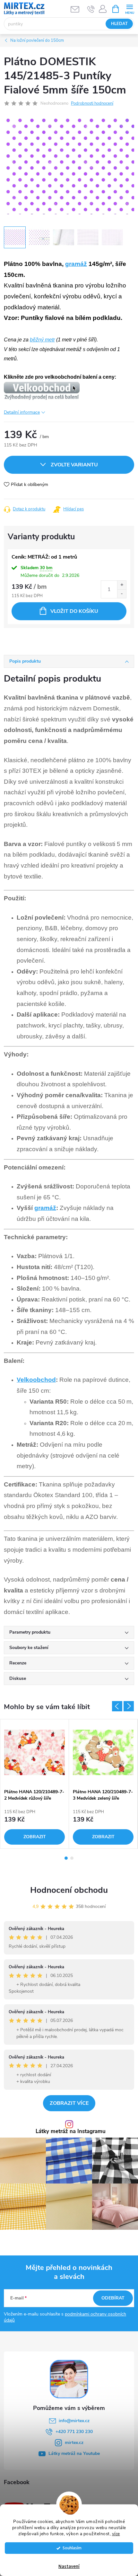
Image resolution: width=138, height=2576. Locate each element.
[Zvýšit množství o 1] (122, 585)
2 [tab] (72, 1858)
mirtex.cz (74, 2443)
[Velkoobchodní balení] (42, 391)
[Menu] (129, 9)
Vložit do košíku (74, 611)
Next (129, 1706)
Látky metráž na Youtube (74, 2453)
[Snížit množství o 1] (122, 594)
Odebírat (113, 2298)
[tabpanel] (35, 1784)
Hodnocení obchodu (69, 1890)
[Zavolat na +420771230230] (91, 9)
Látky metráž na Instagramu (71, 2132)
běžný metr (42, 340)
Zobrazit (35, 1837)
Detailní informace (22, 412)
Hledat (119, 24)
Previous (117, 1706)
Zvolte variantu (74, 465)
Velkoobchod (36, 1380)
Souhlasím (72, 2548)
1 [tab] (66, 1858)
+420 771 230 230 (74, 2432)
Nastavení (69, 2567)
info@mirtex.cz (74, 2421)
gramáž (76, 264)
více (116, 2534)
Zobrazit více (69, 2103)
